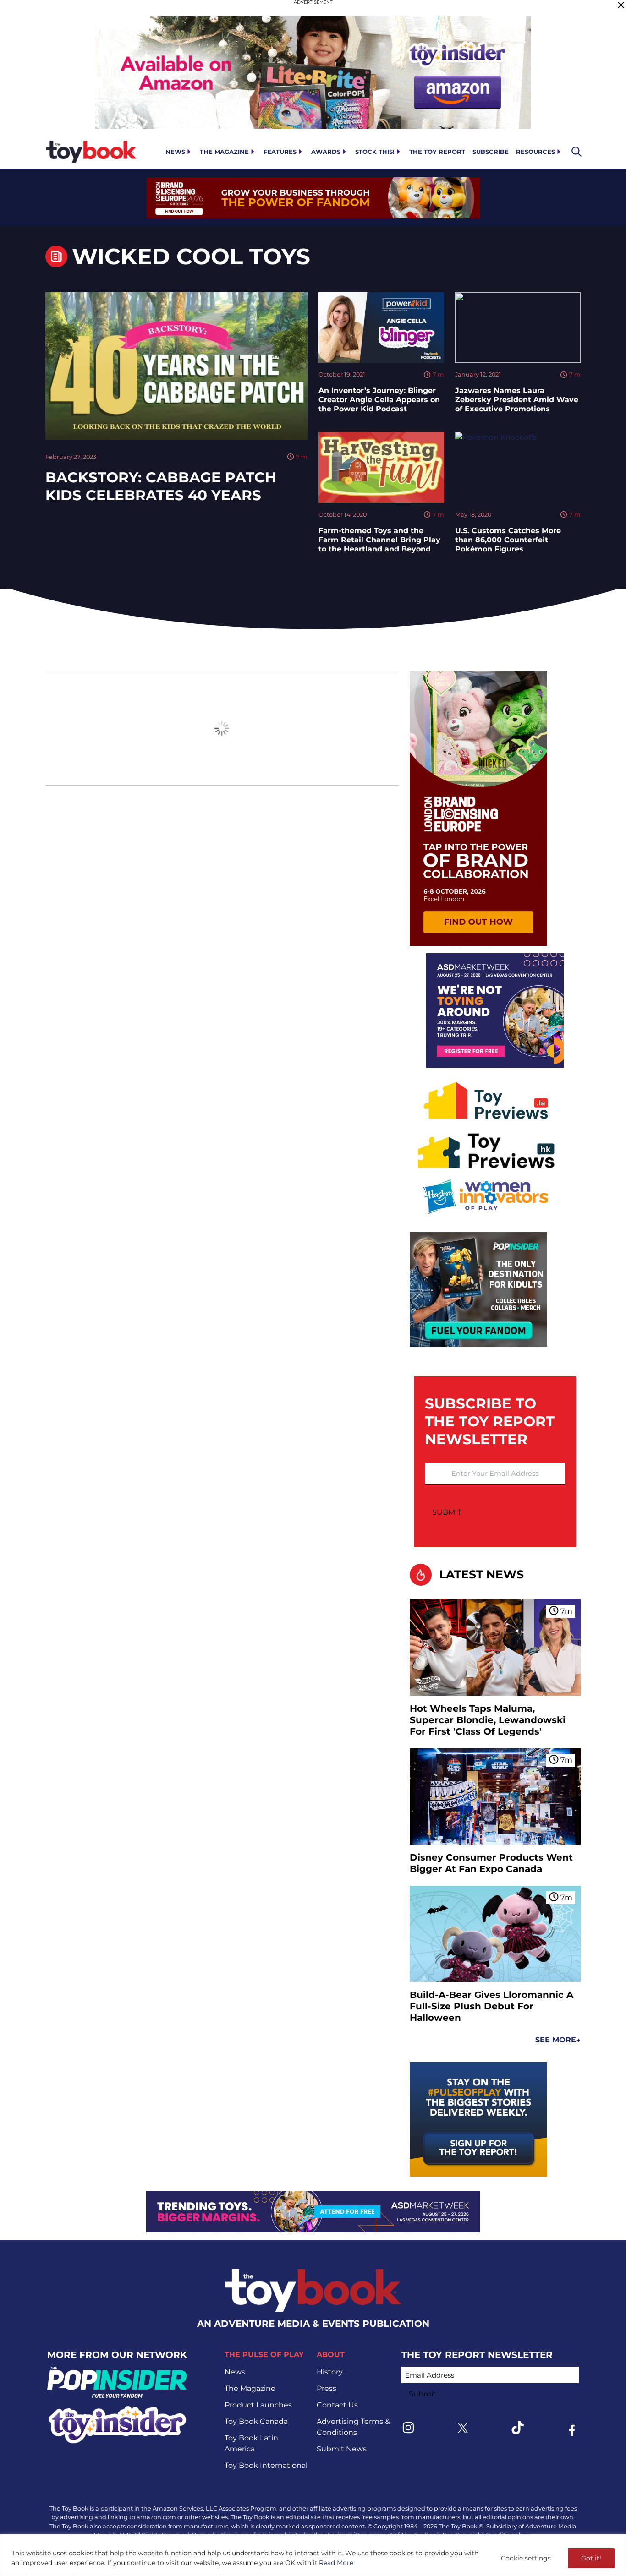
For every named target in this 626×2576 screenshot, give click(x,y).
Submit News (342, 2449)
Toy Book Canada (256, 2421)
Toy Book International (266, 2465)
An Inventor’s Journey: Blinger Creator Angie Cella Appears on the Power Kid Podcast (379, 400)
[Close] (621, 5)
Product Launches (258, 2405)
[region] (313, 2555)
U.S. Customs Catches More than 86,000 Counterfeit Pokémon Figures (508, 540)
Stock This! (375, 152)
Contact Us (337, 2405)
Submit (423, 2394)
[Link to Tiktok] (517, 2428)
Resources (535, 152)
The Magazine (224, 152)
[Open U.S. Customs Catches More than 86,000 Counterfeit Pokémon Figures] (518, 467)
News (175, 152)
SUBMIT (447, 1512)
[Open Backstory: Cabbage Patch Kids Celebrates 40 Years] (176, 366)
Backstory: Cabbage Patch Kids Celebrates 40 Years (161, 486)
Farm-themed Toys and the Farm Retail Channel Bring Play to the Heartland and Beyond (379, 540)
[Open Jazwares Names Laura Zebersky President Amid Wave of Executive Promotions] (518, 327)
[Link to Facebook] (572, 2430)
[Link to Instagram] (408, 2428)
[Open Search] (577, 152)
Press (327, 2388)
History (330, 2372)
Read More (336, 2563)
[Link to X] (463, 2428)
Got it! (591, 2558)
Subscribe (491, 152)
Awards (326, 152)
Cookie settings (526, 2558)
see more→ (558, 2040)
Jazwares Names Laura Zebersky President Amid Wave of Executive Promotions (517, 400)
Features (280, 152)
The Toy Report (437, 152)
